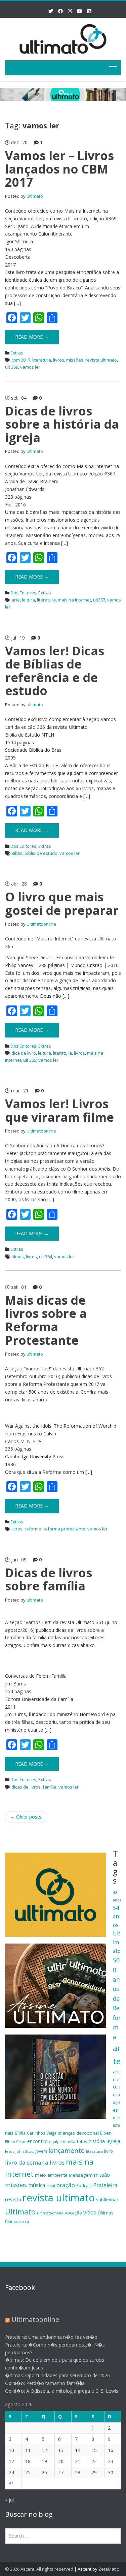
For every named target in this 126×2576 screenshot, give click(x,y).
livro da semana (27, 2162)
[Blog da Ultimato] (63, 38)
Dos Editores (23, 593)
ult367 (99, 600)
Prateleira (105, 2185)
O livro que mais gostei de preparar (62, 904)
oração (66, 2185)
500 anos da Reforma (117, 1998)
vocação (73, 2213)
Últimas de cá (17, 2222)
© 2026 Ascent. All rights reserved (39, 2569)
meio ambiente (51, 2175)
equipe (55, 2142)
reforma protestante (64, 1529)
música (37, 2185)
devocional (88, 2133)
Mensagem (81, 2175)
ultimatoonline (50, 2213)
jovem (41, 2151)
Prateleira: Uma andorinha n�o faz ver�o (51, 2337)
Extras (17, 353)
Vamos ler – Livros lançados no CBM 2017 (59, 169)
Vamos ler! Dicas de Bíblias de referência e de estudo (55, 671)
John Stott (25, 2151)
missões (75, 360)
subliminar (107, 2200)
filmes (18, 1256)
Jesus (10, 2151)
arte (16, 600)
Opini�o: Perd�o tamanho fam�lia (45, 2383)
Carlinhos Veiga (42, 2133)
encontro (37, 2141)
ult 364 (46, 1256)
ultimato (35, 196)
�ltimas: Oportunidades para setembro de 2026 (57, 2375)
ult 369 (12, 367)
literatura (42, 360)
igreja (113, 2141)
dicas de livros (26, 1787)
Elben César (15, 2142)
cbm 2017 (21, 360)
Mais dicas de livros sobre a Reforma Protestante (46, 1320)
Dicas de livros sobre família (49, 1579)
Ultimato (20, 2212)
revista (13, 2199)
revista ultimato (101, 360)
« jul (9, 2500)
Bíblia (17, 853)
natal (51, 2186)
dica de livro (24, 1053)
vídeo (90, 2212)
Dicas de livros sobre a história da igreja (62, 424)
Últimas (106, 2213)
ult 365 (30, 1060)
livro (109, 2151)
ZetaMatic (109, 2569)
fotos (82, 2141)
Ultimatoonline (41, 924)
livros (59, 360)
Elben (106, 2133)
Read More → (32, 337)
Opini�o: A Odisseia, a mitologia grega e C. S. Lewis (62, 2391)
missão (102, 2175)
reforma (33, 1529)
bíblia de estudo (41, 853)
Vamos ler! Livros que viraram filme (59, 1110)
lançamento (67, 2150)
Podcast (84, 2186)
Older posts (26, 1817)
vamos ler (30, 367)
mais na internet (74, 600)
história (97, 2141)
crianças (66, 2133)
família (50, 1787)
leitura (28, 600)
